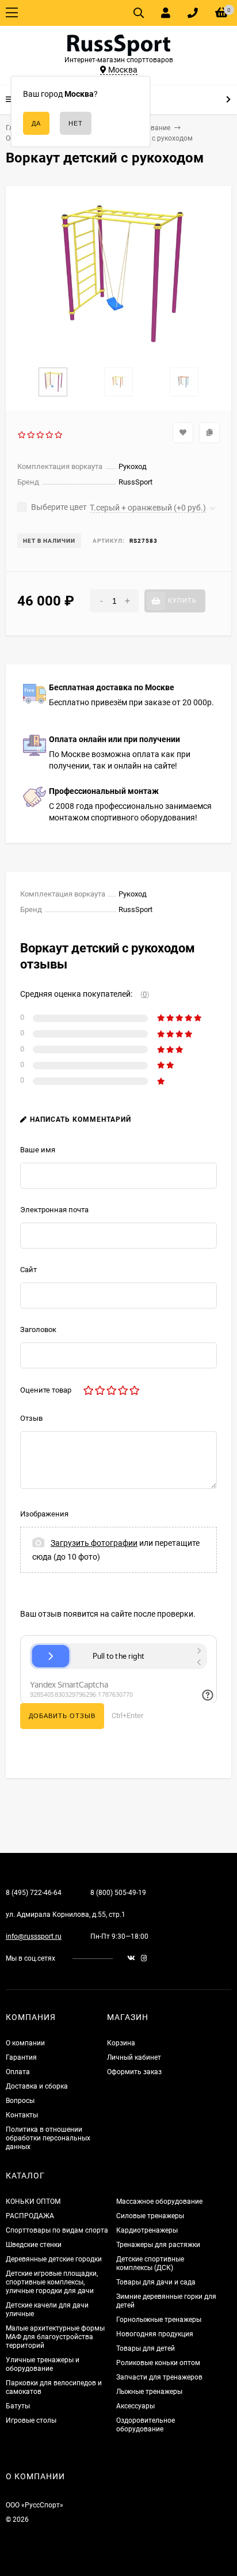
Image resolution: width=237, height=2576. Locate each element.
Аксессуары (135, 2406)
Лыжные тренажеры (149, 2392)
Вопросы (20, 2101)
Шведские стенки (34, 2245)
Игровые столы (31, 2420)
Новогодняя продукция (155, 2334)
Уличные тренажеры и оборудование (43, 2364)
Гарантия (21, 2057)
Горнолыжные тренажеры (159, 2320)
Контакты (22, 2115)
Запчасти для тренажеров (159, 2377)
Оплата (18, 2072)
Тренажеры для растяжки (158, 2245)
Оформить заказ (134, 2072)
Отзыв (31, 1418)
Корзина (121, 2043)
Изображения (44, 1514)
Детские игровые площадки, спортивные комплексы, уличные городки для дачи (52, 2282)
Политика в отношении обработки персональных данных (48, 2138)
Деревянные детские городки (54, 2259)
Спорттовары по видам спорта (57, 2230)
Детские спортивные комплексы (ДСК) (150, 2263)
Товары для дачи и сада (156, 2282)
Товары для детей (146, 2348)
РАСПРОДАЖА (30, 2216)
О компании (25, 2043)
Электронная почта (54, 1210)
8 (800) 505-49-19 (118, 1893)
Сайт (28, 1270)
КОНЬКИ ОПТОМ (33, 2201)
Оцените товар (46, 1390)
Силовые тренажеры (150, 2216)
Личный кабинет (134, 2057)
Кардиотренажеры (147, 2230)
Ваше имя (38, 1150)
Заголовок (38, 1329)
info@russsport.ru (34, 1936)
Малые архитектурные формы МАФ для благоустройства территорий (55, 2337)
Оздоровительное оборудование (146, 2425)
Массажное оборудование (159, 2201)
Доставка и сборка (37, 2086)
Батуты (18, 2406)
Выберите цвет (58, 507)
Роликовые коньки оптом (158, 2363)
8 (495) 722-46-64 (34, 1893)
